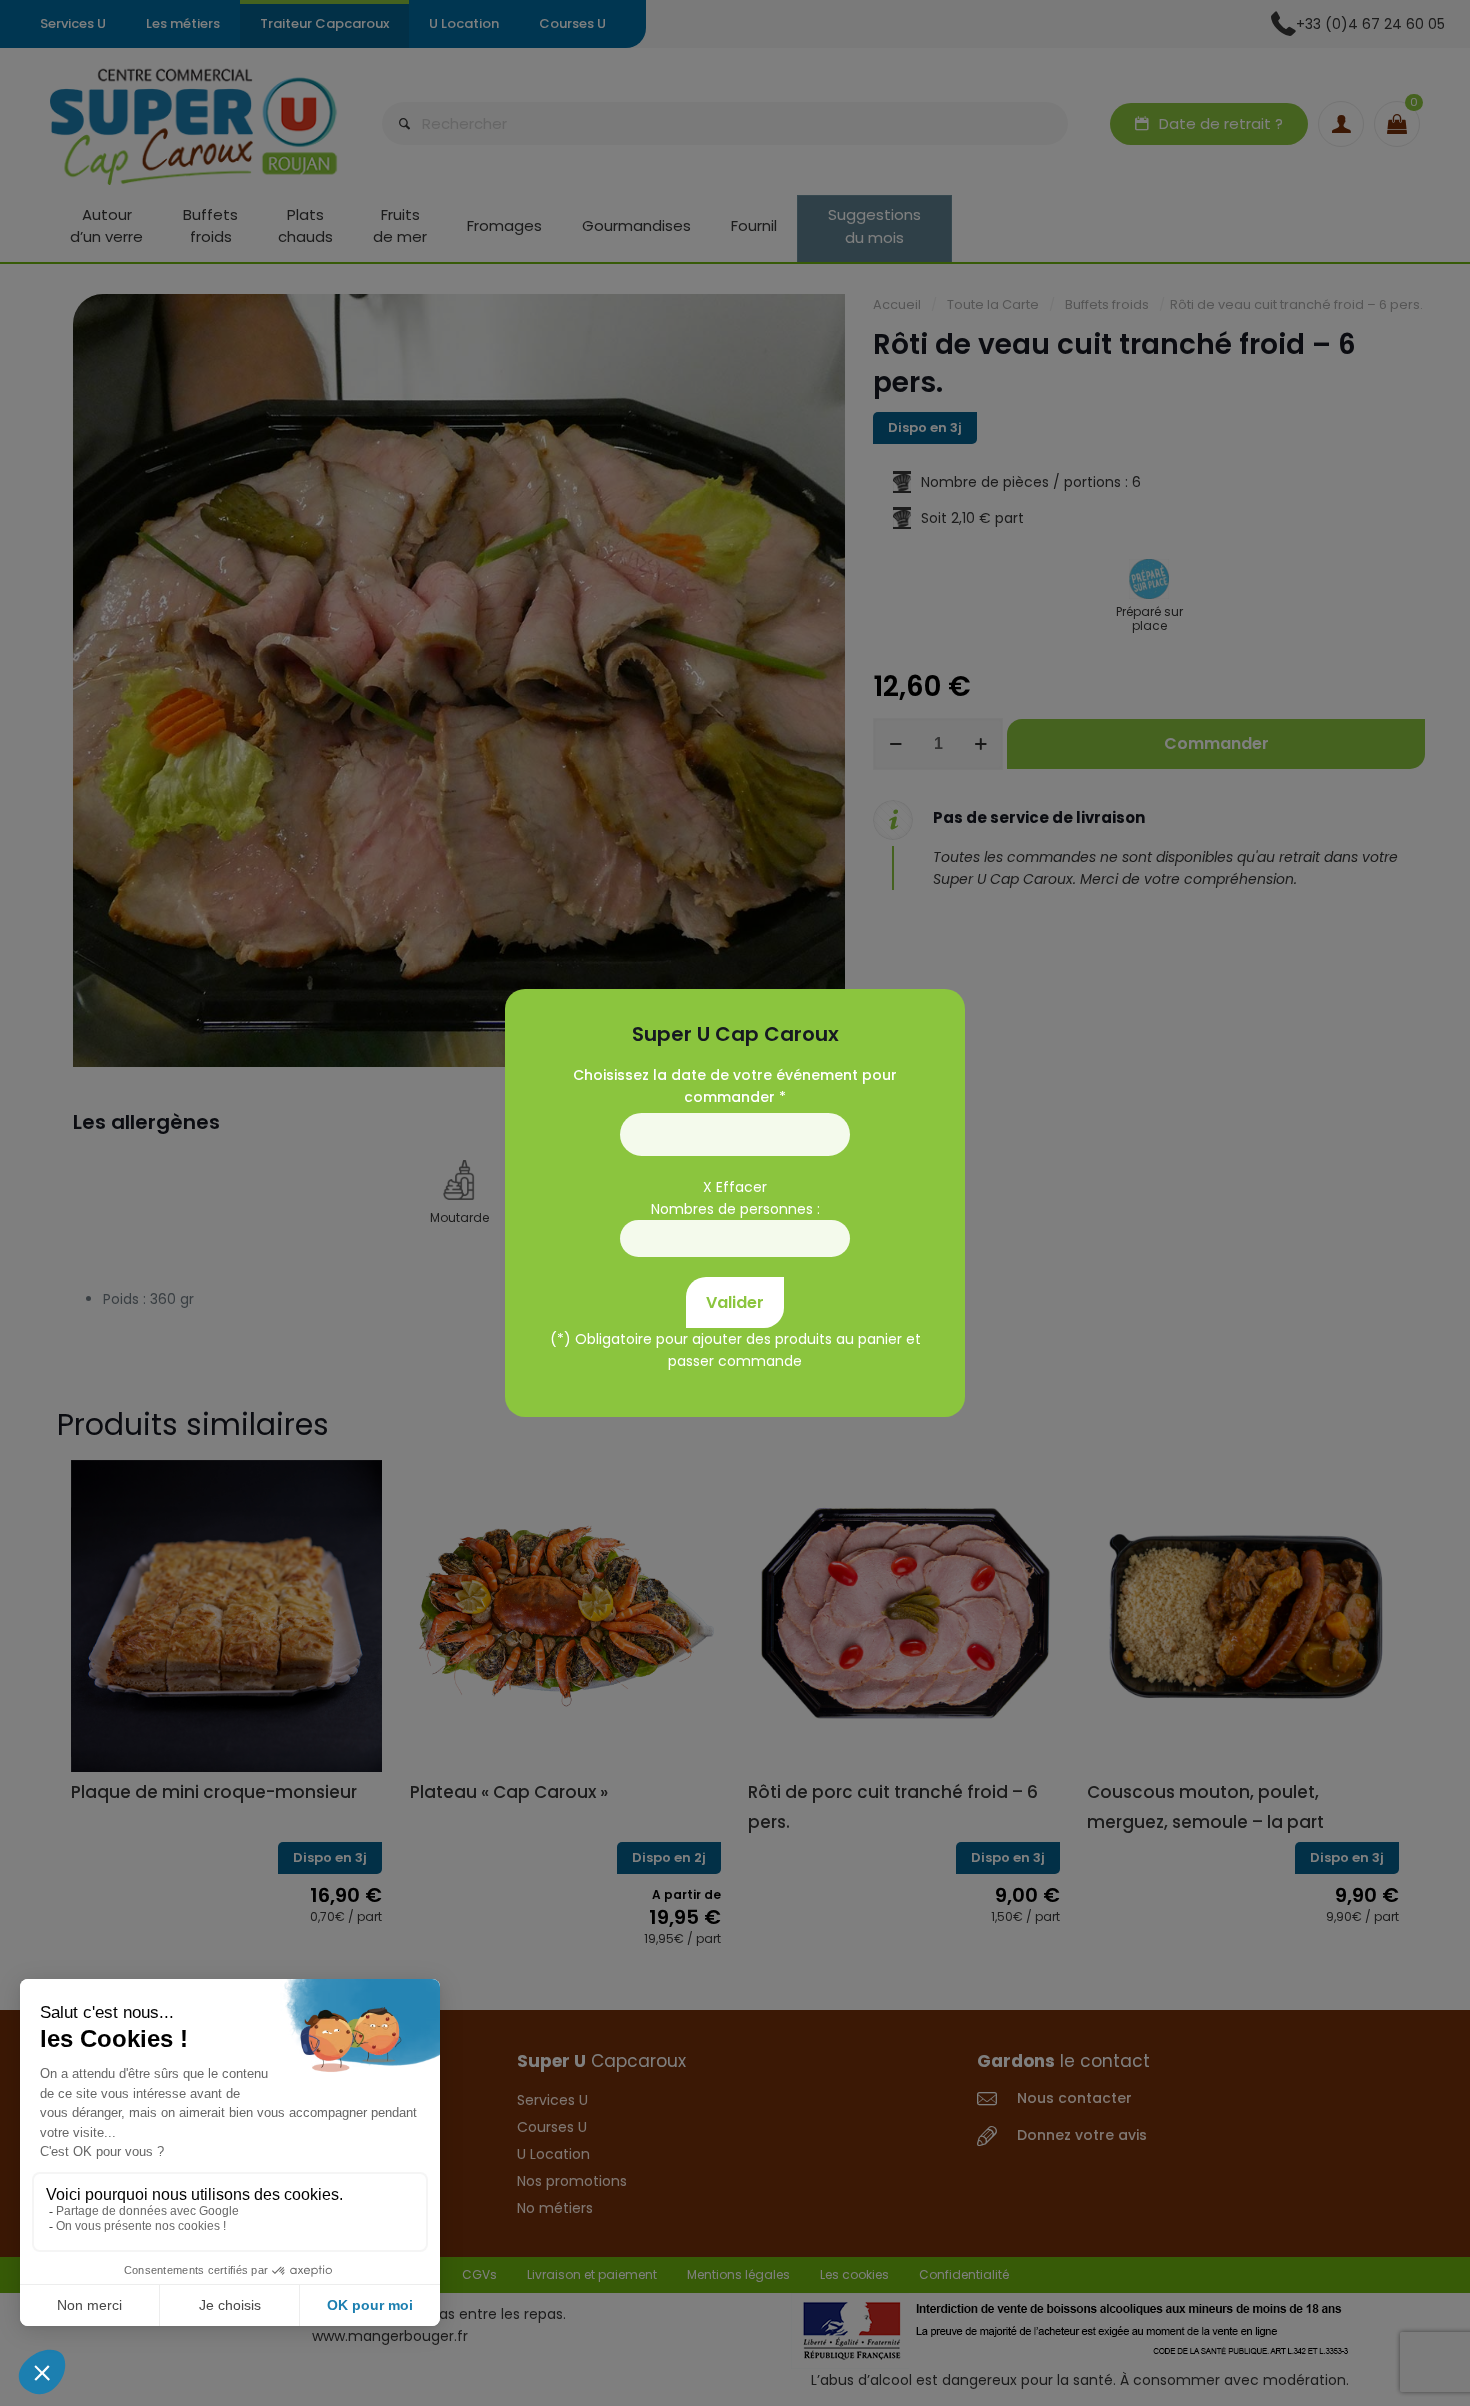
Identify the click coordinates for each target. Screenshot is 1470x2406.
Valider (735, 1302)
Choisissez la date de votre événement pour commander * (735, 1086)
